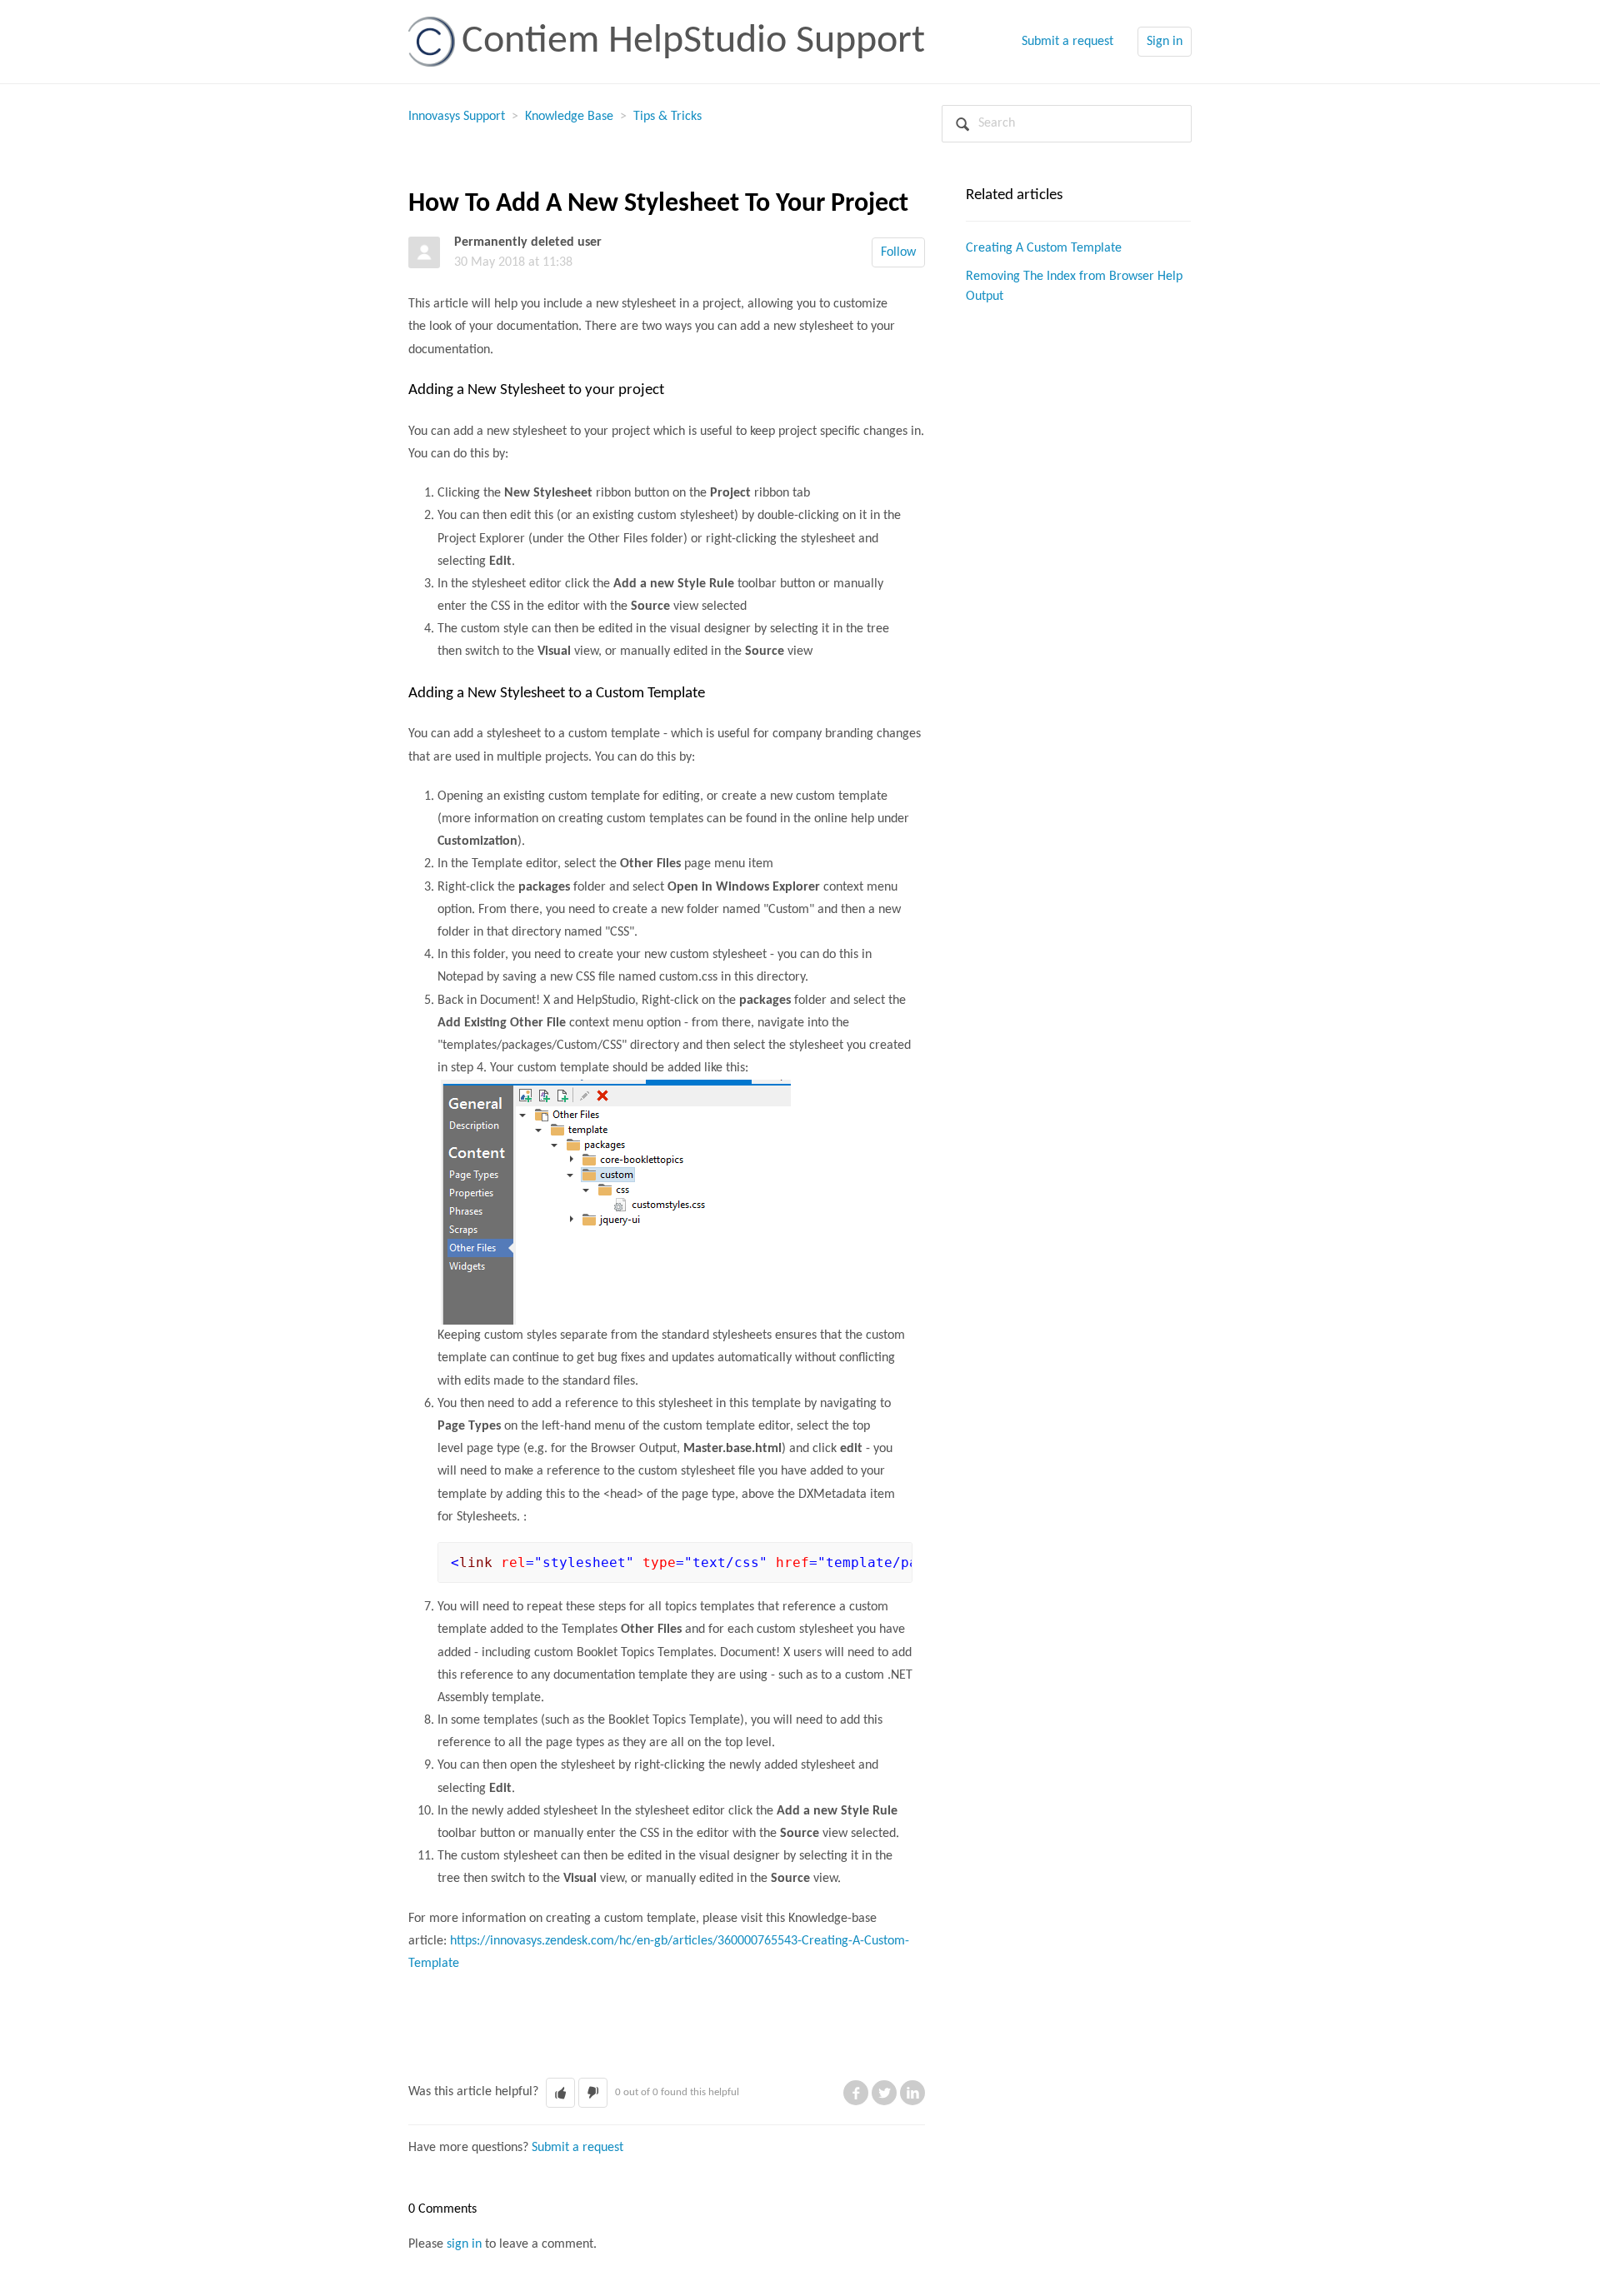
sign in (464, 2244)
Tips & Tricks (667, 117)
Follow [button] (898, 252)
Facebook (856, 2093)
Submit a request (1067, 42)
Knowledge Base (569, 117)
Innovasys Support (457, 117)
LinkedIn (912, 2093)
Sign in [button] (1165, 42)
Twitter (884, 2093)
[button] (560, 2093)
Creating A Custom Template (1044, 248)
